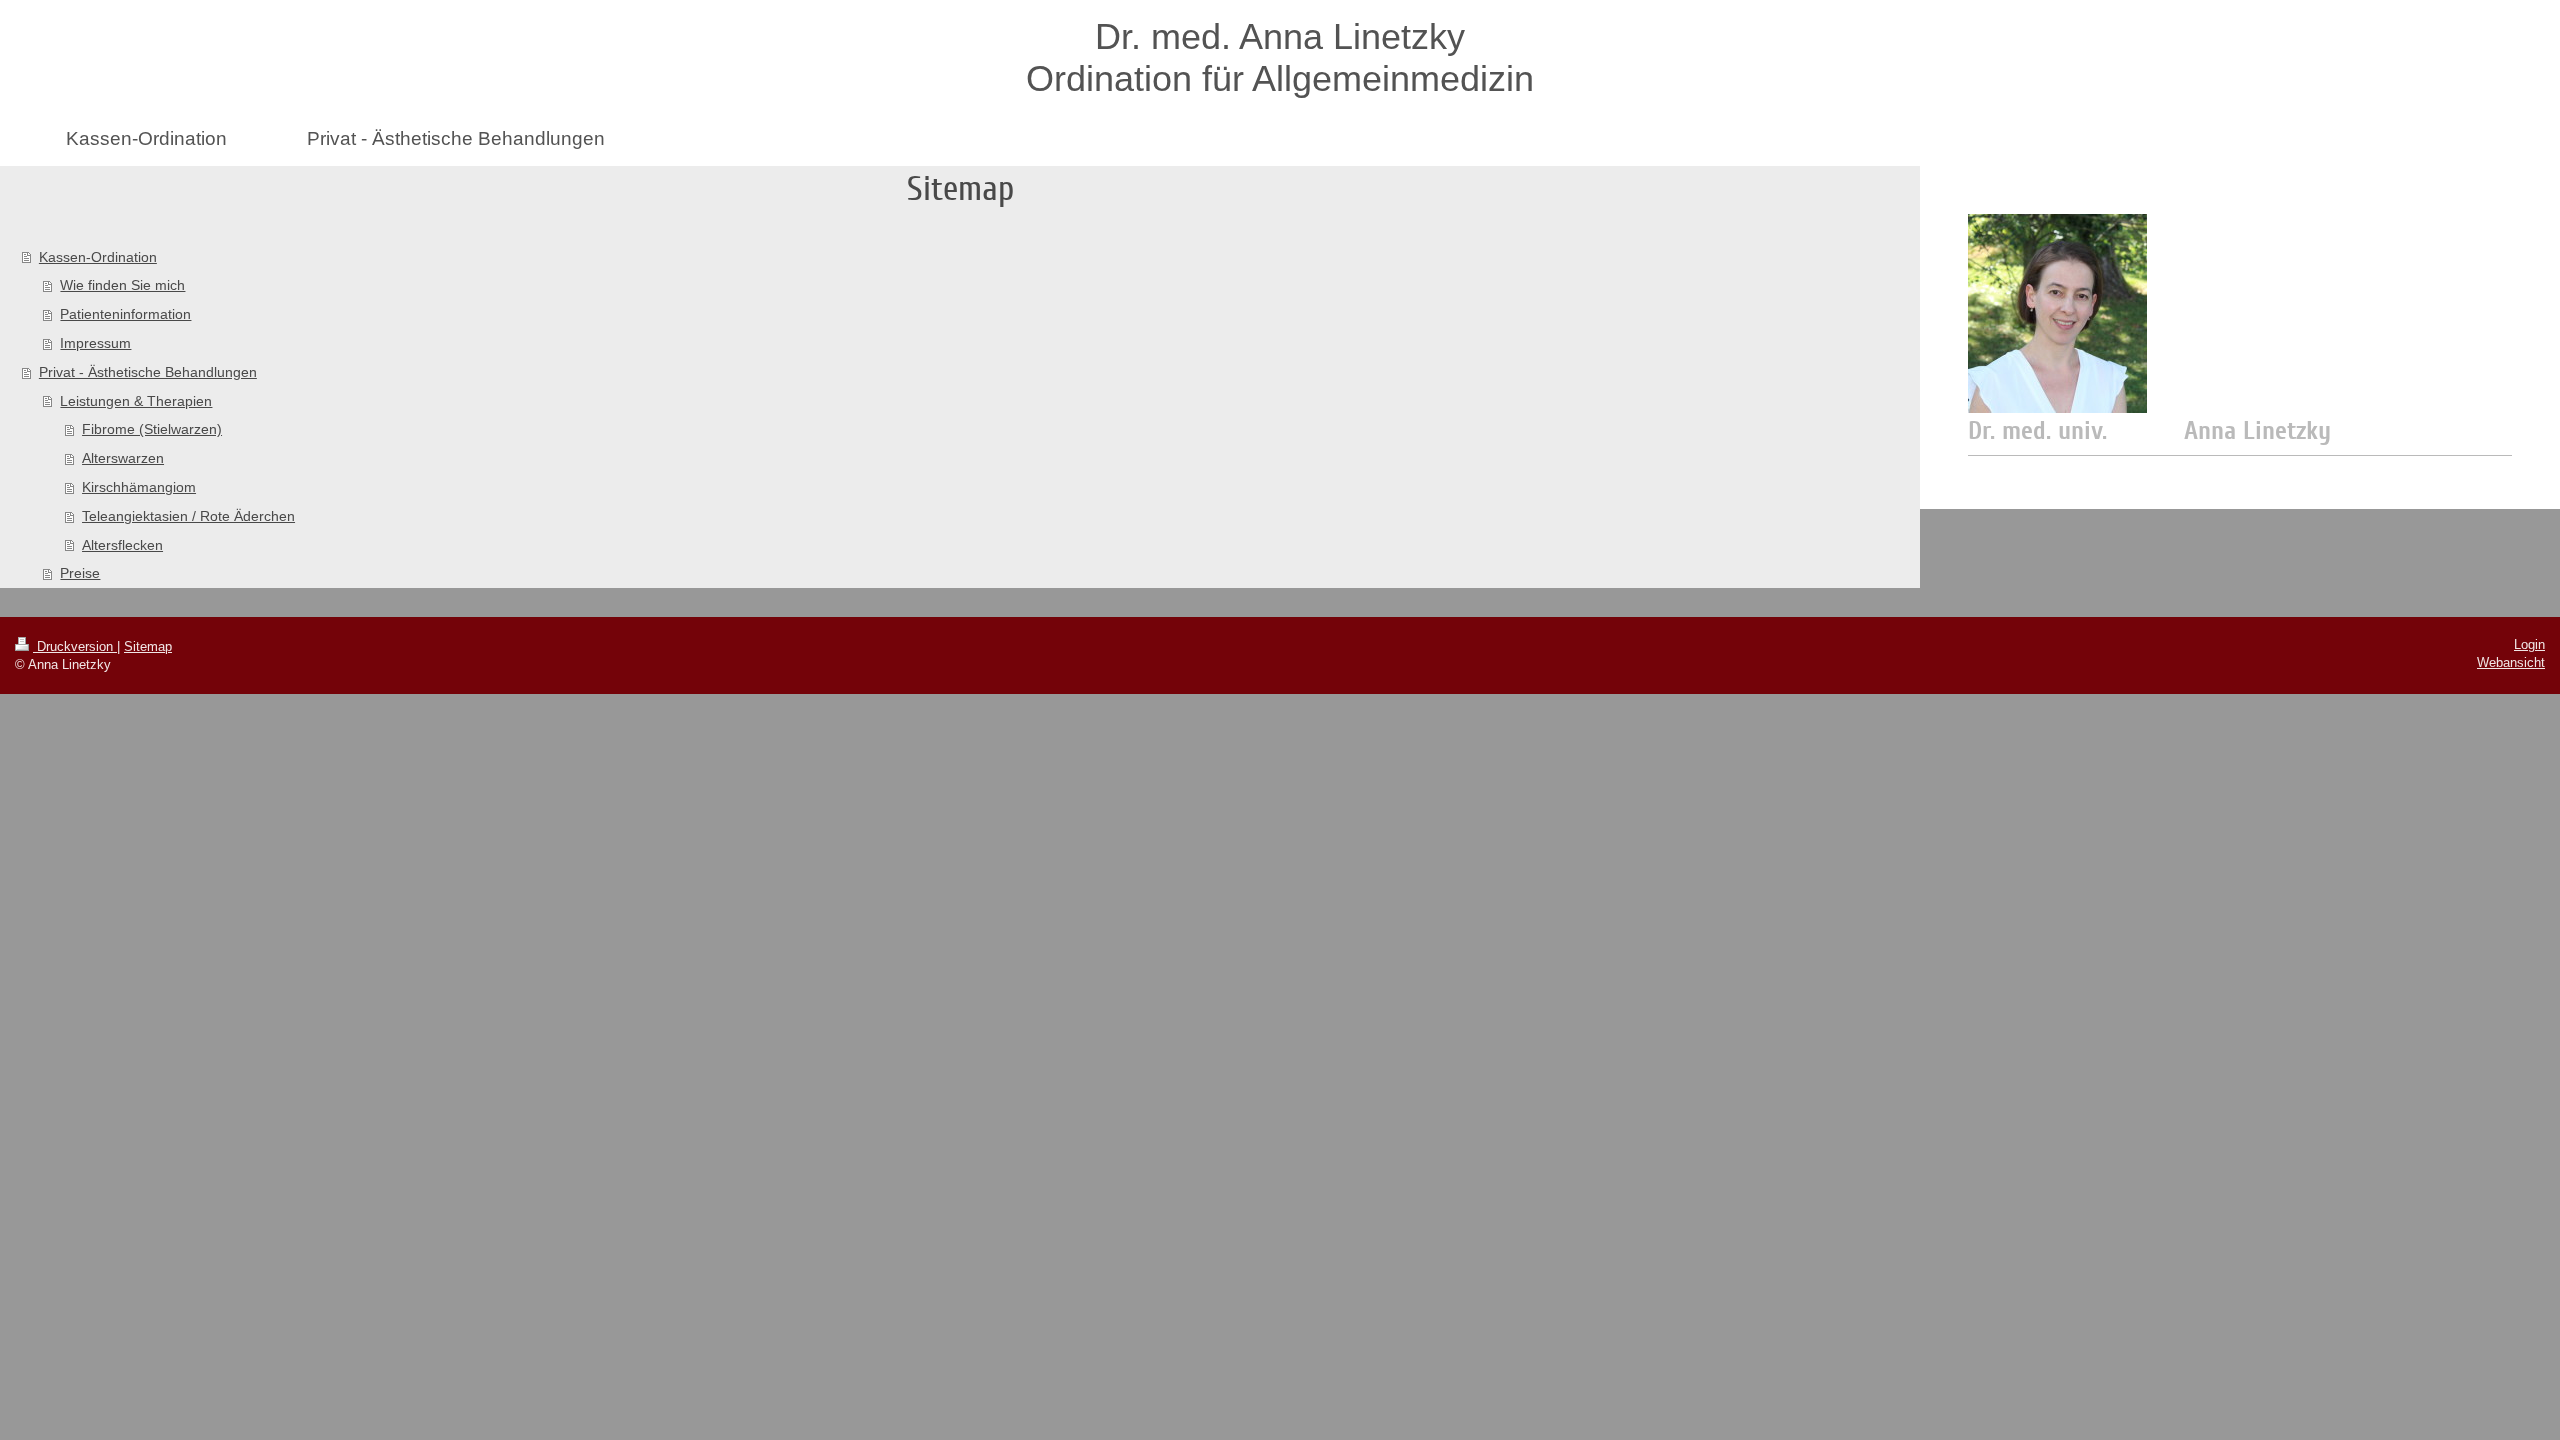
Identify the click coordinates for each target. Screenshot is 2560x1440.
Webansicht (2511, 663)
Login (2529, 645)
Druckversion (75, 647)
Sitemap (148, 647)
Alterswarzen (123, 458)
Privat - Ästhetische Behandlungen (148, 372)
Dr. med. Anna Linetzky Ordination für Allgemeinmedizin (1280, 57)
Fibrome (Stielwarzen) (152, 429)
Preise (80, 573)
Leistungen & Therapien (136, 401)
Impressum (95, 343)
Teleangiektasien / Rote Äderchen (188, 516)
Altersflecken (122, 545)
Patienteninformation (125, 314)
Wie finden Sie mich (122, 285)
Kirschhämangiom (139, 487)
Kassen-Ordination (98, 257)
